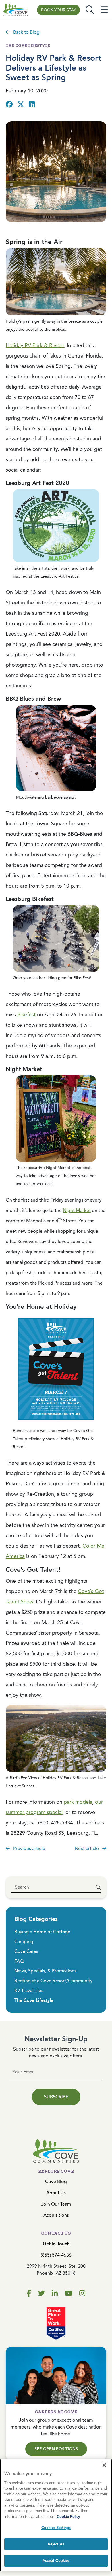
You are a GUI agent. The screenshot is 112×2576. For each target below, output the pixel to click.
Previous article (29, 1848)
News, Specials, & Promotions (45, 1971)
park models (78, 1802)
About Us (56, 2193)
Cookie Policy (68, 2517)
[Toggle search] (90, 10)
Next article (87, 1848)
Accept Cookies (56, 2561)
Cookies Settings (56, 2528)
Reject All (56, 2544)
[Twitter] (41, 2293)
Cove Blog (56, 2181)
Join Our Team (56, 2204)
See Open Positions (56, 2449)
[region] (56, 2515)
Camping (24, 1942)
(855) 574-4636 (56, 2255)
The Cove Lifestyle (34, 2000)
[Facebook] (29, 2293)
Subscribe (56, 2097)
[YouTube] (68, 2293)
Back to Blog (26, 32)
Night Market (77, 1210)
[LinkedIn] (55, 2293)
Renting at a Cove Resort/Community (53, 1981)
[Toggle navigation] (104, 10)
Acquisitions (56, 2215)
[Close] (104, 2465)
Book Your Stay (58, 10)
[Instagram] (82, 2293)
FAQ (19, 1961)
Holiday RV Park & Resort (35, 345)
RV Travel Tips (29, 1990)
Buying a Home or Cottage (42, 1932)
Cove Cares (26, 1951)
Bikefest (26, 1015)
